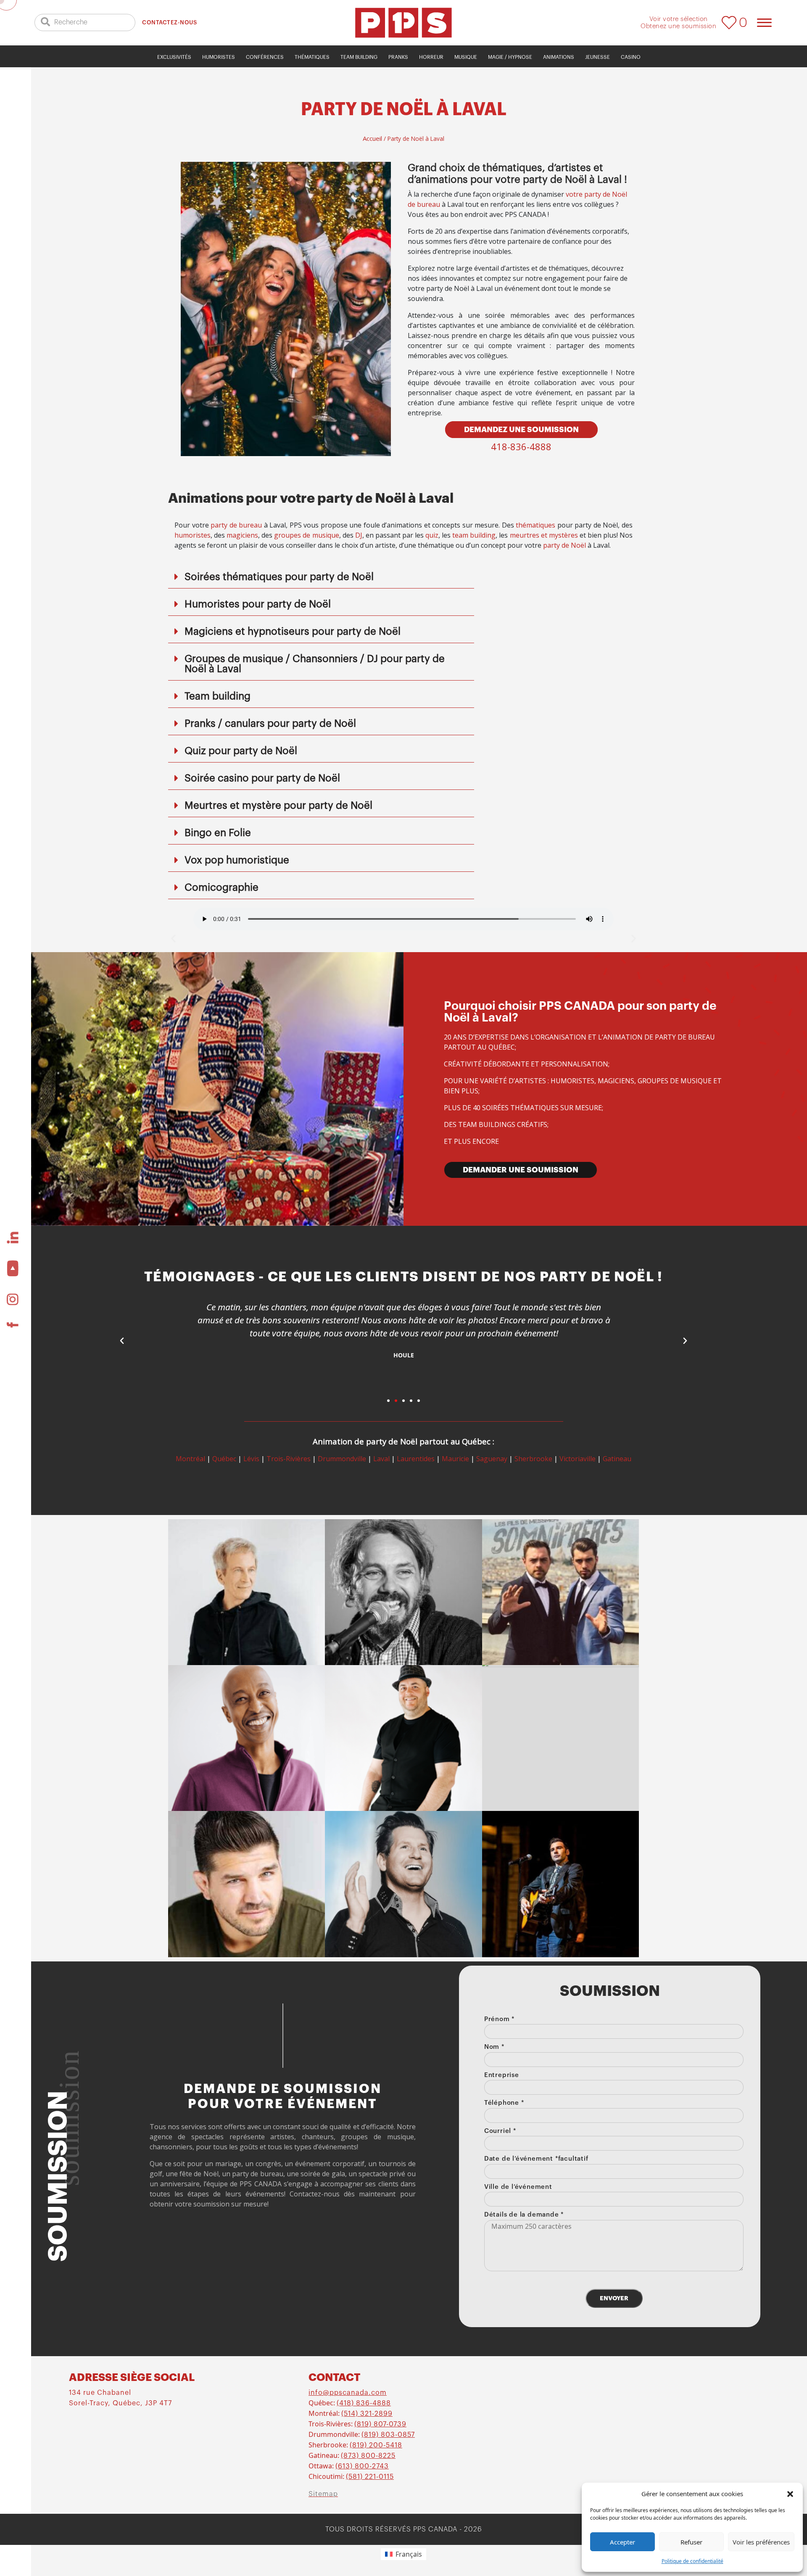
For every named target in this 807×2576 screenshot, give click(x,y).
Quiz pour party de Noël (241, 751)
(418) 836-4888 (364, 2403)
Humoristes (219, 57)
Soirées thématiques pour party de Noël (279, 577)
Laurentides (416, 1459)
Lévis (251, 1459)
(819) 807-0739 (380, 2424)
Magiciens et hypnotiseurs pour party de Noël (293, 631)
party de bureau (236, 525)
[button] (790, 2494)
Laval (381, 1459)
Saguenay (492, 1459)
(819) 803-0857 (388, 2435)
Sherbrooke (533, 1459)
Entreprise (502, 2075)
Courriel (500, 2131)
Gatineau (617, 1459)
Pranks (398, 57)
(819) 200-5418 (376, 2445)
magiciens (242, 535)
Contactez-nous (169, 22)
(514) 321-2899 (367, 2414)
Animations (559, 57)
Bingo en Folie (218, 833)
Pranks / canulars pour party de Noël (270, 723)
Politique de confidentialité (692, 2561)
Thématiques (312, 57)
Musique (466, 57)
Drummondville (342, 1459)
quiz (432, 535)
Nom (494, 2047)
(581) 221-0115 (370, 2477)
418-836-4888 (521, 446)
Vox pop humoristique (237, 860)
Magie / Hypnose (510, 57)
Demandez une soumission (521, 430)
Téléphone (504, 2103)
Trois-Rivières (289, 1459)
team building (474, 535)
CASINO (631, 57)
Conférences (265, 57)
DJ (359, 535)
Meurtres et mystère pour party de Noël (278, 805)
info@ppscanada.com (348, 2393)
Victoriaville (578, 1459)
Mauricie (455, 1459)
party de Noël (564, 545)
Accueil (372, 138)
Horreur (431, 57)
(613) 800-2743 (362, 2466)
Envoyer (614, 2298)
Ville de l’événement (518, 2187)
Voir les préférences (761, 2542)
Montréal (190, 1459)
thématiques (535, 525)
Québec (224, 1459)
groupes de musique (306, 535)
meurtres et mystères (544, 535)
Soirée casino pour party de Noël (262, 778)
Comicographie (222, 887)
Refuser (691, 2542)
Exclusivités (174, 57)
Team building (359, 57)
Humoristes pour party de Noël (258, 604)
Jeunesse (597, 57)
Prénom (499, 2019)
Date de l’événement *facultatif (536, 2159)
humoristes (193, 535)
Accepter (622, 2542)
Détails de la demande (524, 2215)
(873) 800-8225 (368, 2456)
